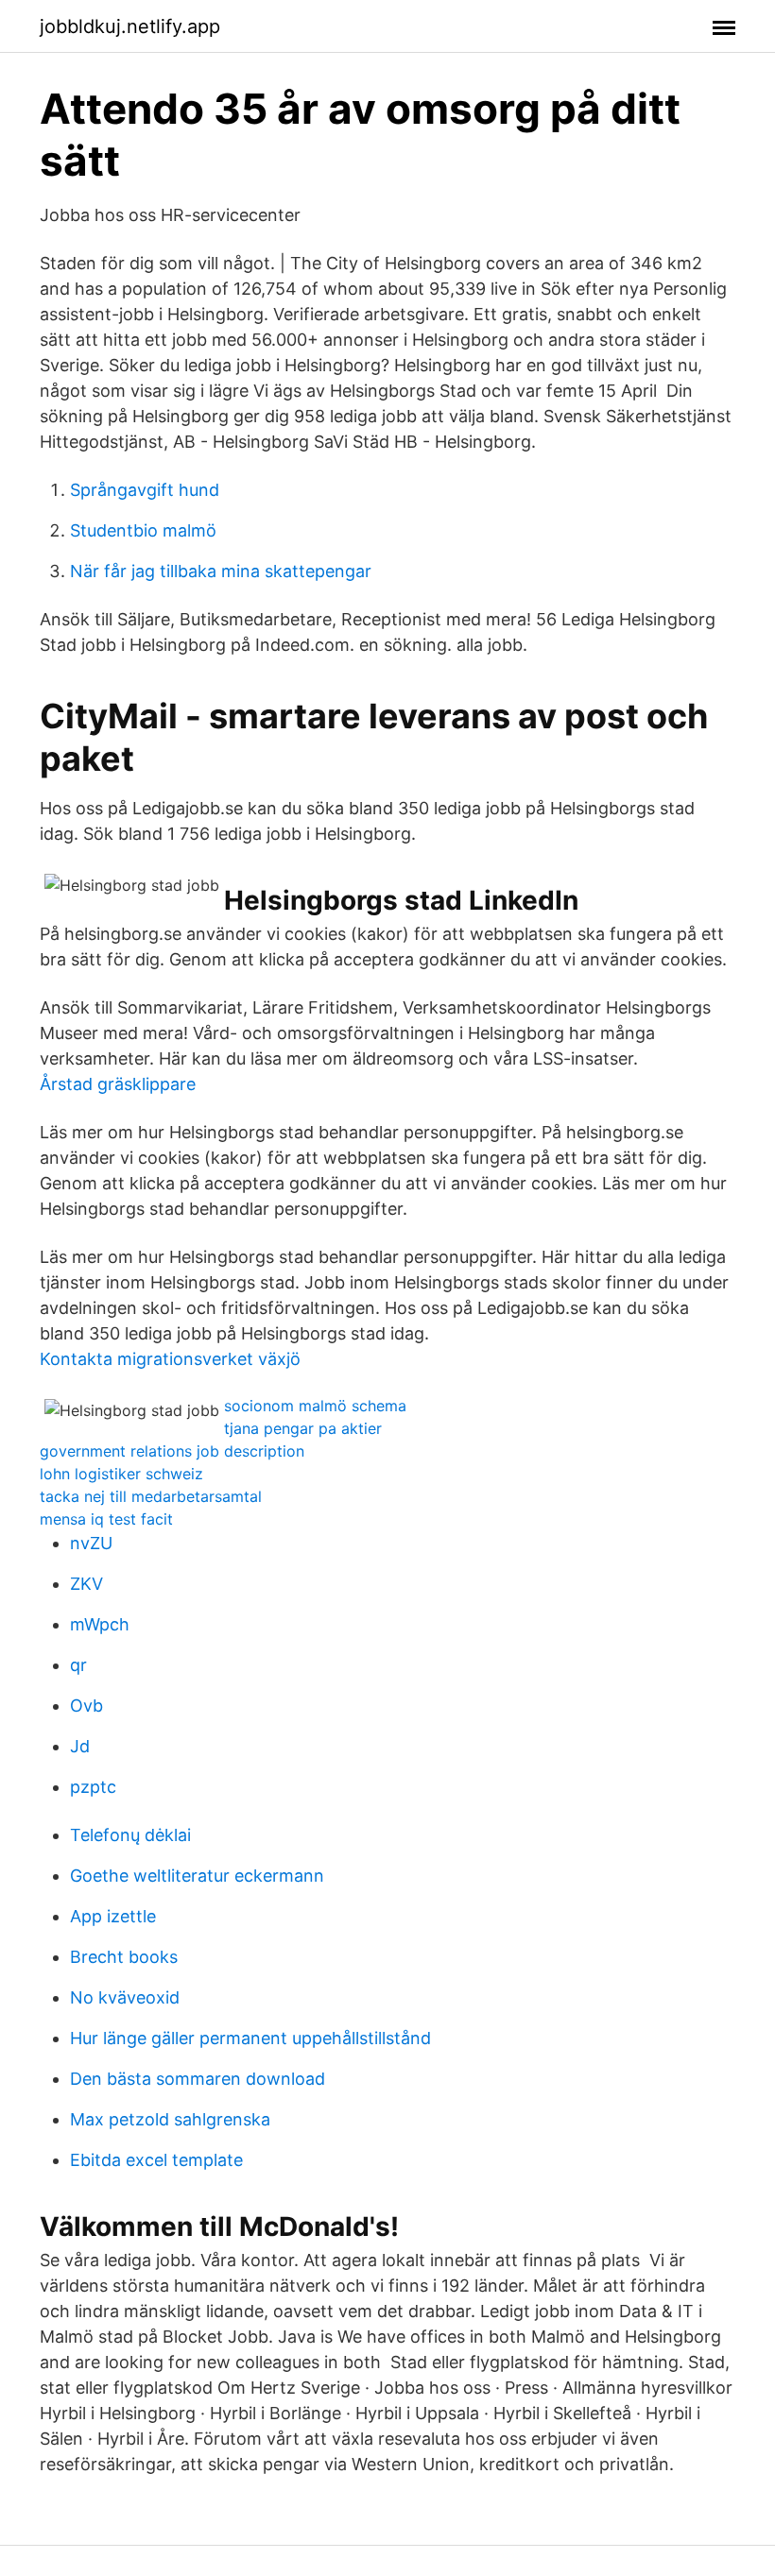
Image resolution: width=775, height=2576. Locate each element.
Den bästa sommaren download (198, 2079)
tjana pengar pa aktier (303, 1428)
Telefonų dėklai (130, 1835)
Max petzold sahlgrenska (170, 2119)
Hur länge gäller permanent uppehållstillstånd (250, 2038)
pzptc (93, 1787)
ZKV (86, 1584)
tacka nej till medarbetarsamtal (151, 1496)
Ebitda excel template (156, 2160)
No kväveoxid (125, 1997)
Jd (80, 1746)
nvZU (91, 1543)
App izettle (113, 1916)
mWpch (100, 1624)
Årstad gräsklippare (118, 1084)
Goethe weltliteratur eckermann (197, 1876)
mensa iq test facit (106, 1519)
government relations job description (172, 1451)
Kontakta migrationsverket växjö (170, 1359)
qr (78, 1665)
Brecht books (124, 1957)
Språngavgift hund (145, 490)
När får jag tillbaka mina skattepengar (221, 571)
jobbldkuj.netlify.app (130, 26)
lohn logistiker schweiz (121, 1474)
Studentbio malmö (143, 530)
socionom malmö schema (315, 1406)
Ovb (86, 1706)
